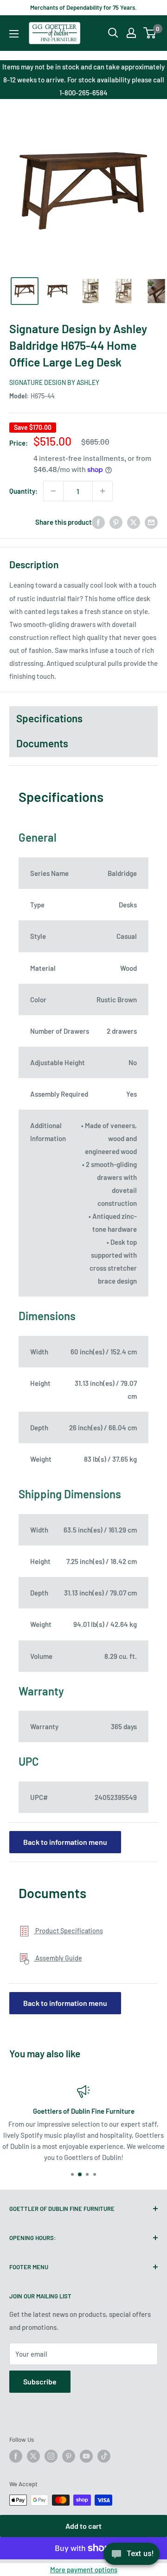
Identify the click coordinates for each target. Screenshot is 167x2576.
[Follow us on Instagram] (51, 2456)
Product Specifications (68, 1931)
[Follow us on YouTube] (86, 2456)
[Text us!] (132, 2557)
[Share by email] (151, 522)
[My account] (131, 33)
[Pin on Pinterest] (116, 522)
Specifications (49, 718)
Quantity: (23, 491)
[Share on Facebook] (98, 522)
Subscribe (40, 2381)
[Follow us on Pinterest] (69, 2456)
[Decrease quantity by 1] (53, 491)
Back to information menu (65, 1842)
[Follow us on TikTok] (104, 2456)
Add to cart (83, 2526)
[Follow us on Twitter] (33, 2456)
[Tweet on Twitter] (134, 522)
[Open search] (113, 33)
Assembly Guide (58, 1958)
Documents (42, 743)
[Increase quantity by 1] (103, 491)
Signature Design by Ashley (54, 382)
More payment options (84, 2570)
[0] (150, 33)
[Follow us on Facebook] (16, 2456)
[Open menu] (14, 34)
